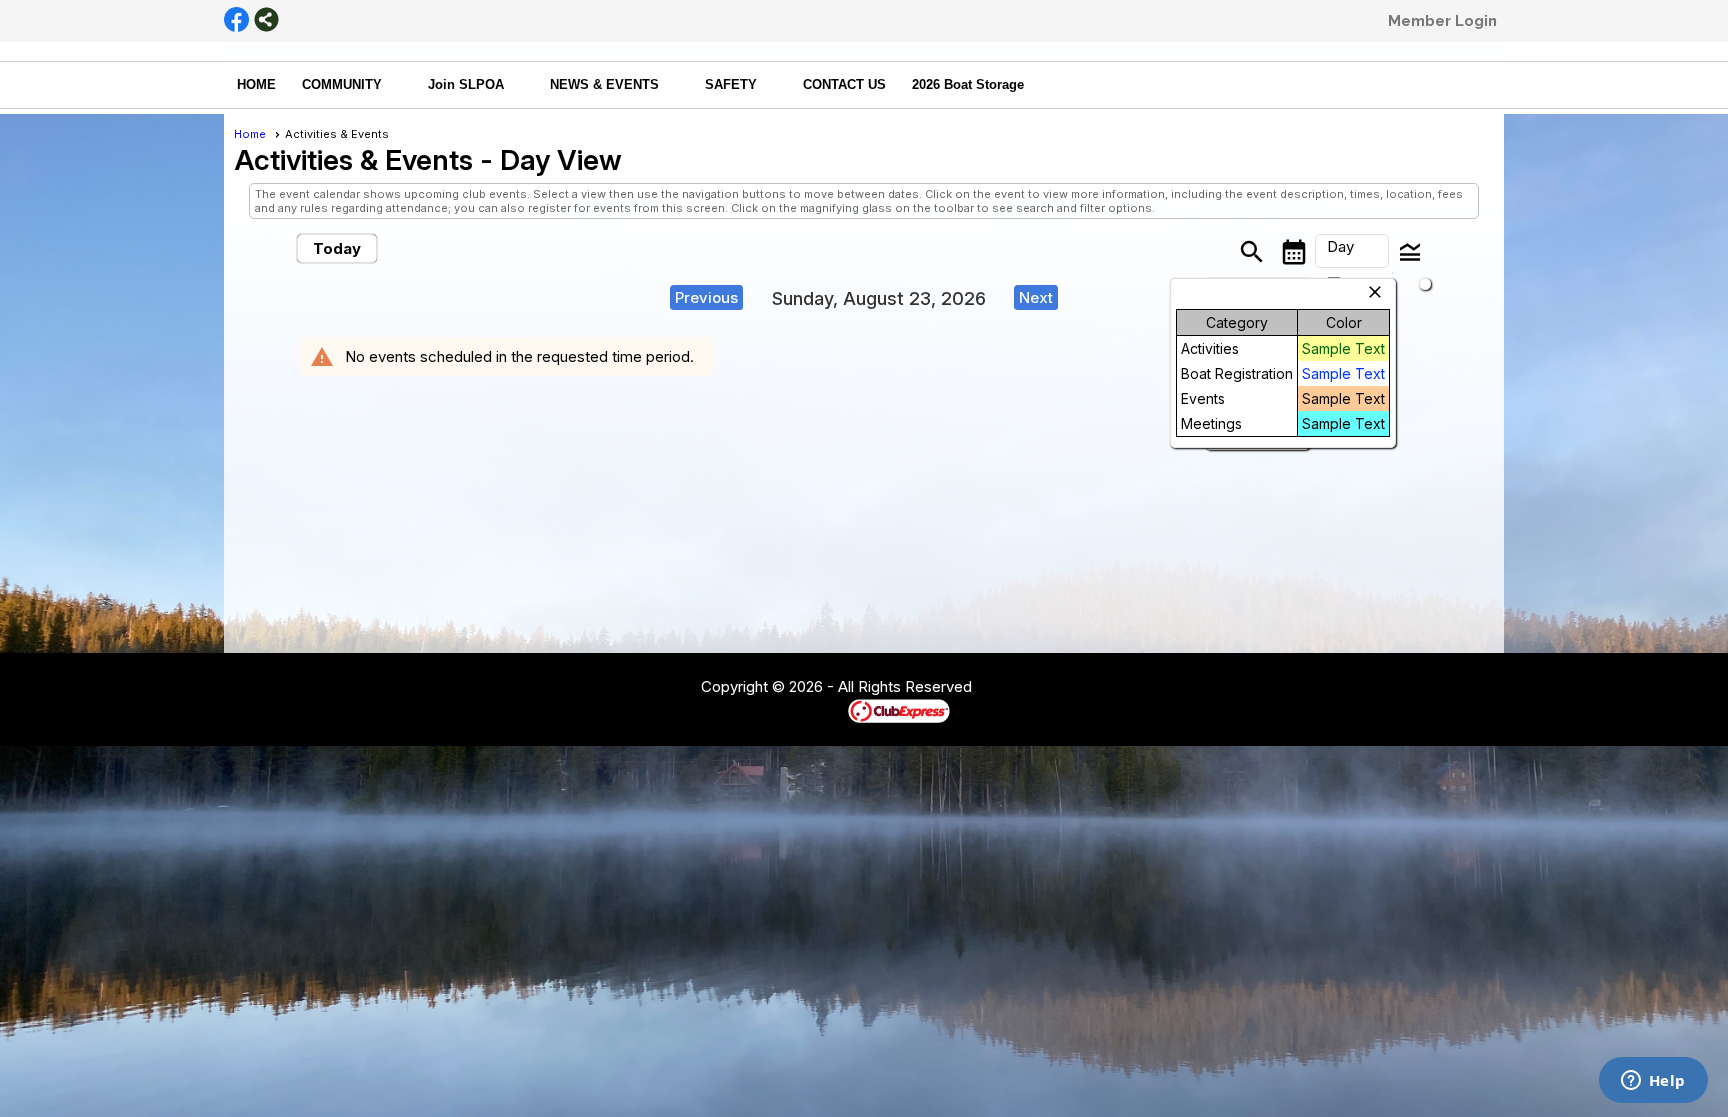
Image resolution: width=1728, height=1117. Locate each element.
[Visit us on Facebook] (236, 21)
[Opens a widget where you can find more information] (1653, 1082)
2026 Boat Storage (968, 84)
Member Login (1442, 21)
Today (337, 248)
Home (250, 134)
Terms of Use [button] (1032, 688)
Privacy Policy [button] (1131, 688)
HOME (256, 84)
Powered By (813, 710)
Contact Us (646, 688)
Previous (706, 297)
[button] (352, 85)
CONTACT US (844, 84)
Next (1036, 297)
